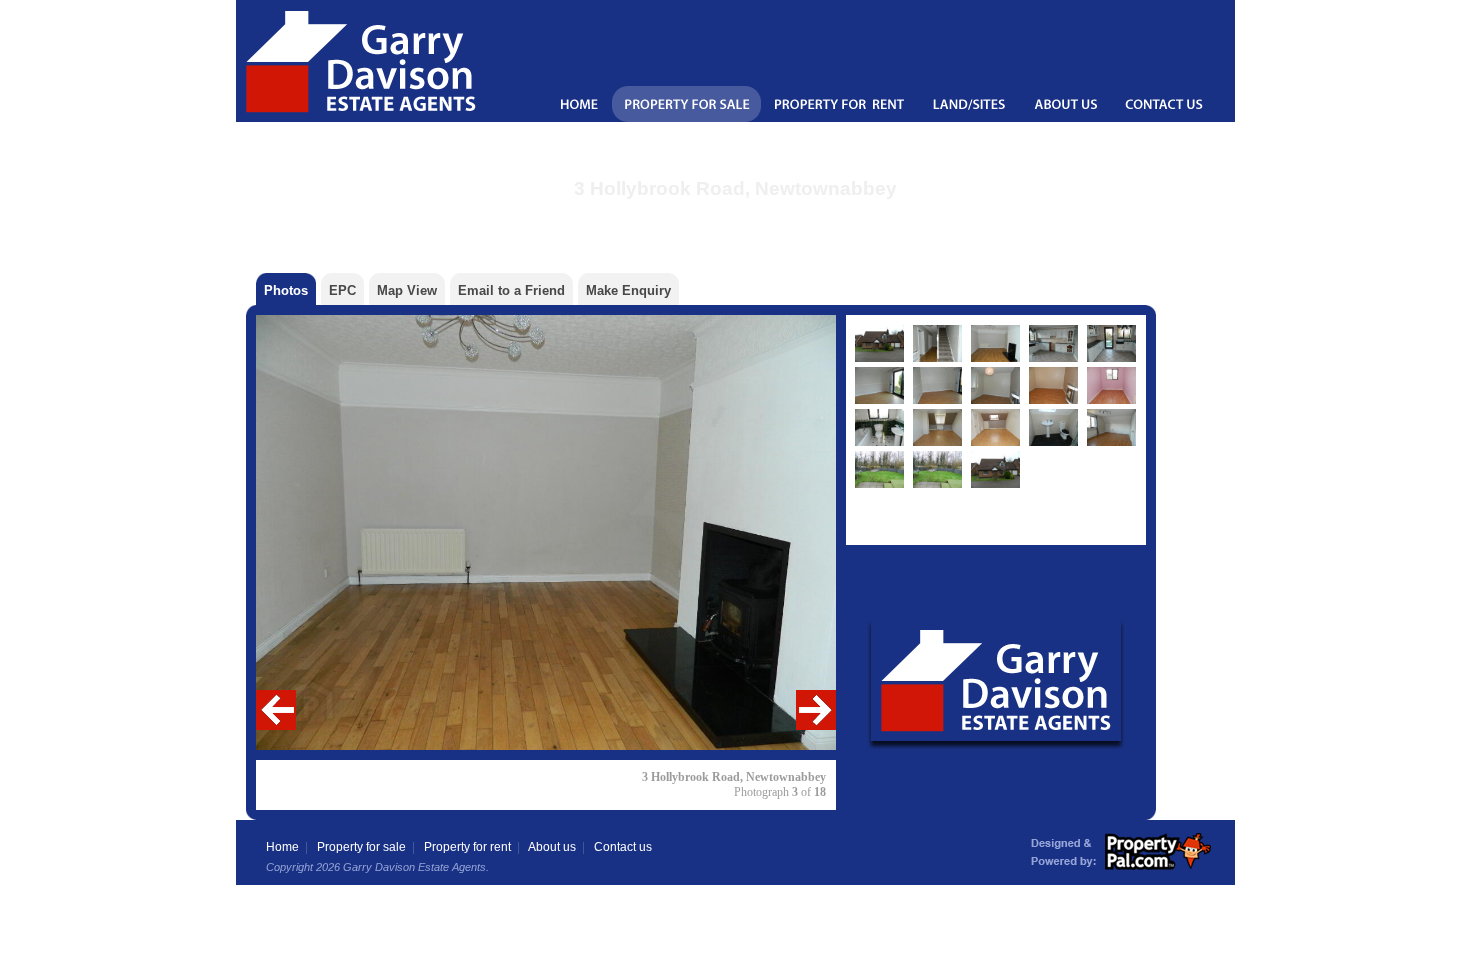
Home (282, 847)
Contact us (623, 847)
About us (552, 847)
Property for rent (467, 847)
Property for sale (361, 847)
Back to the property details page (735, 214)
